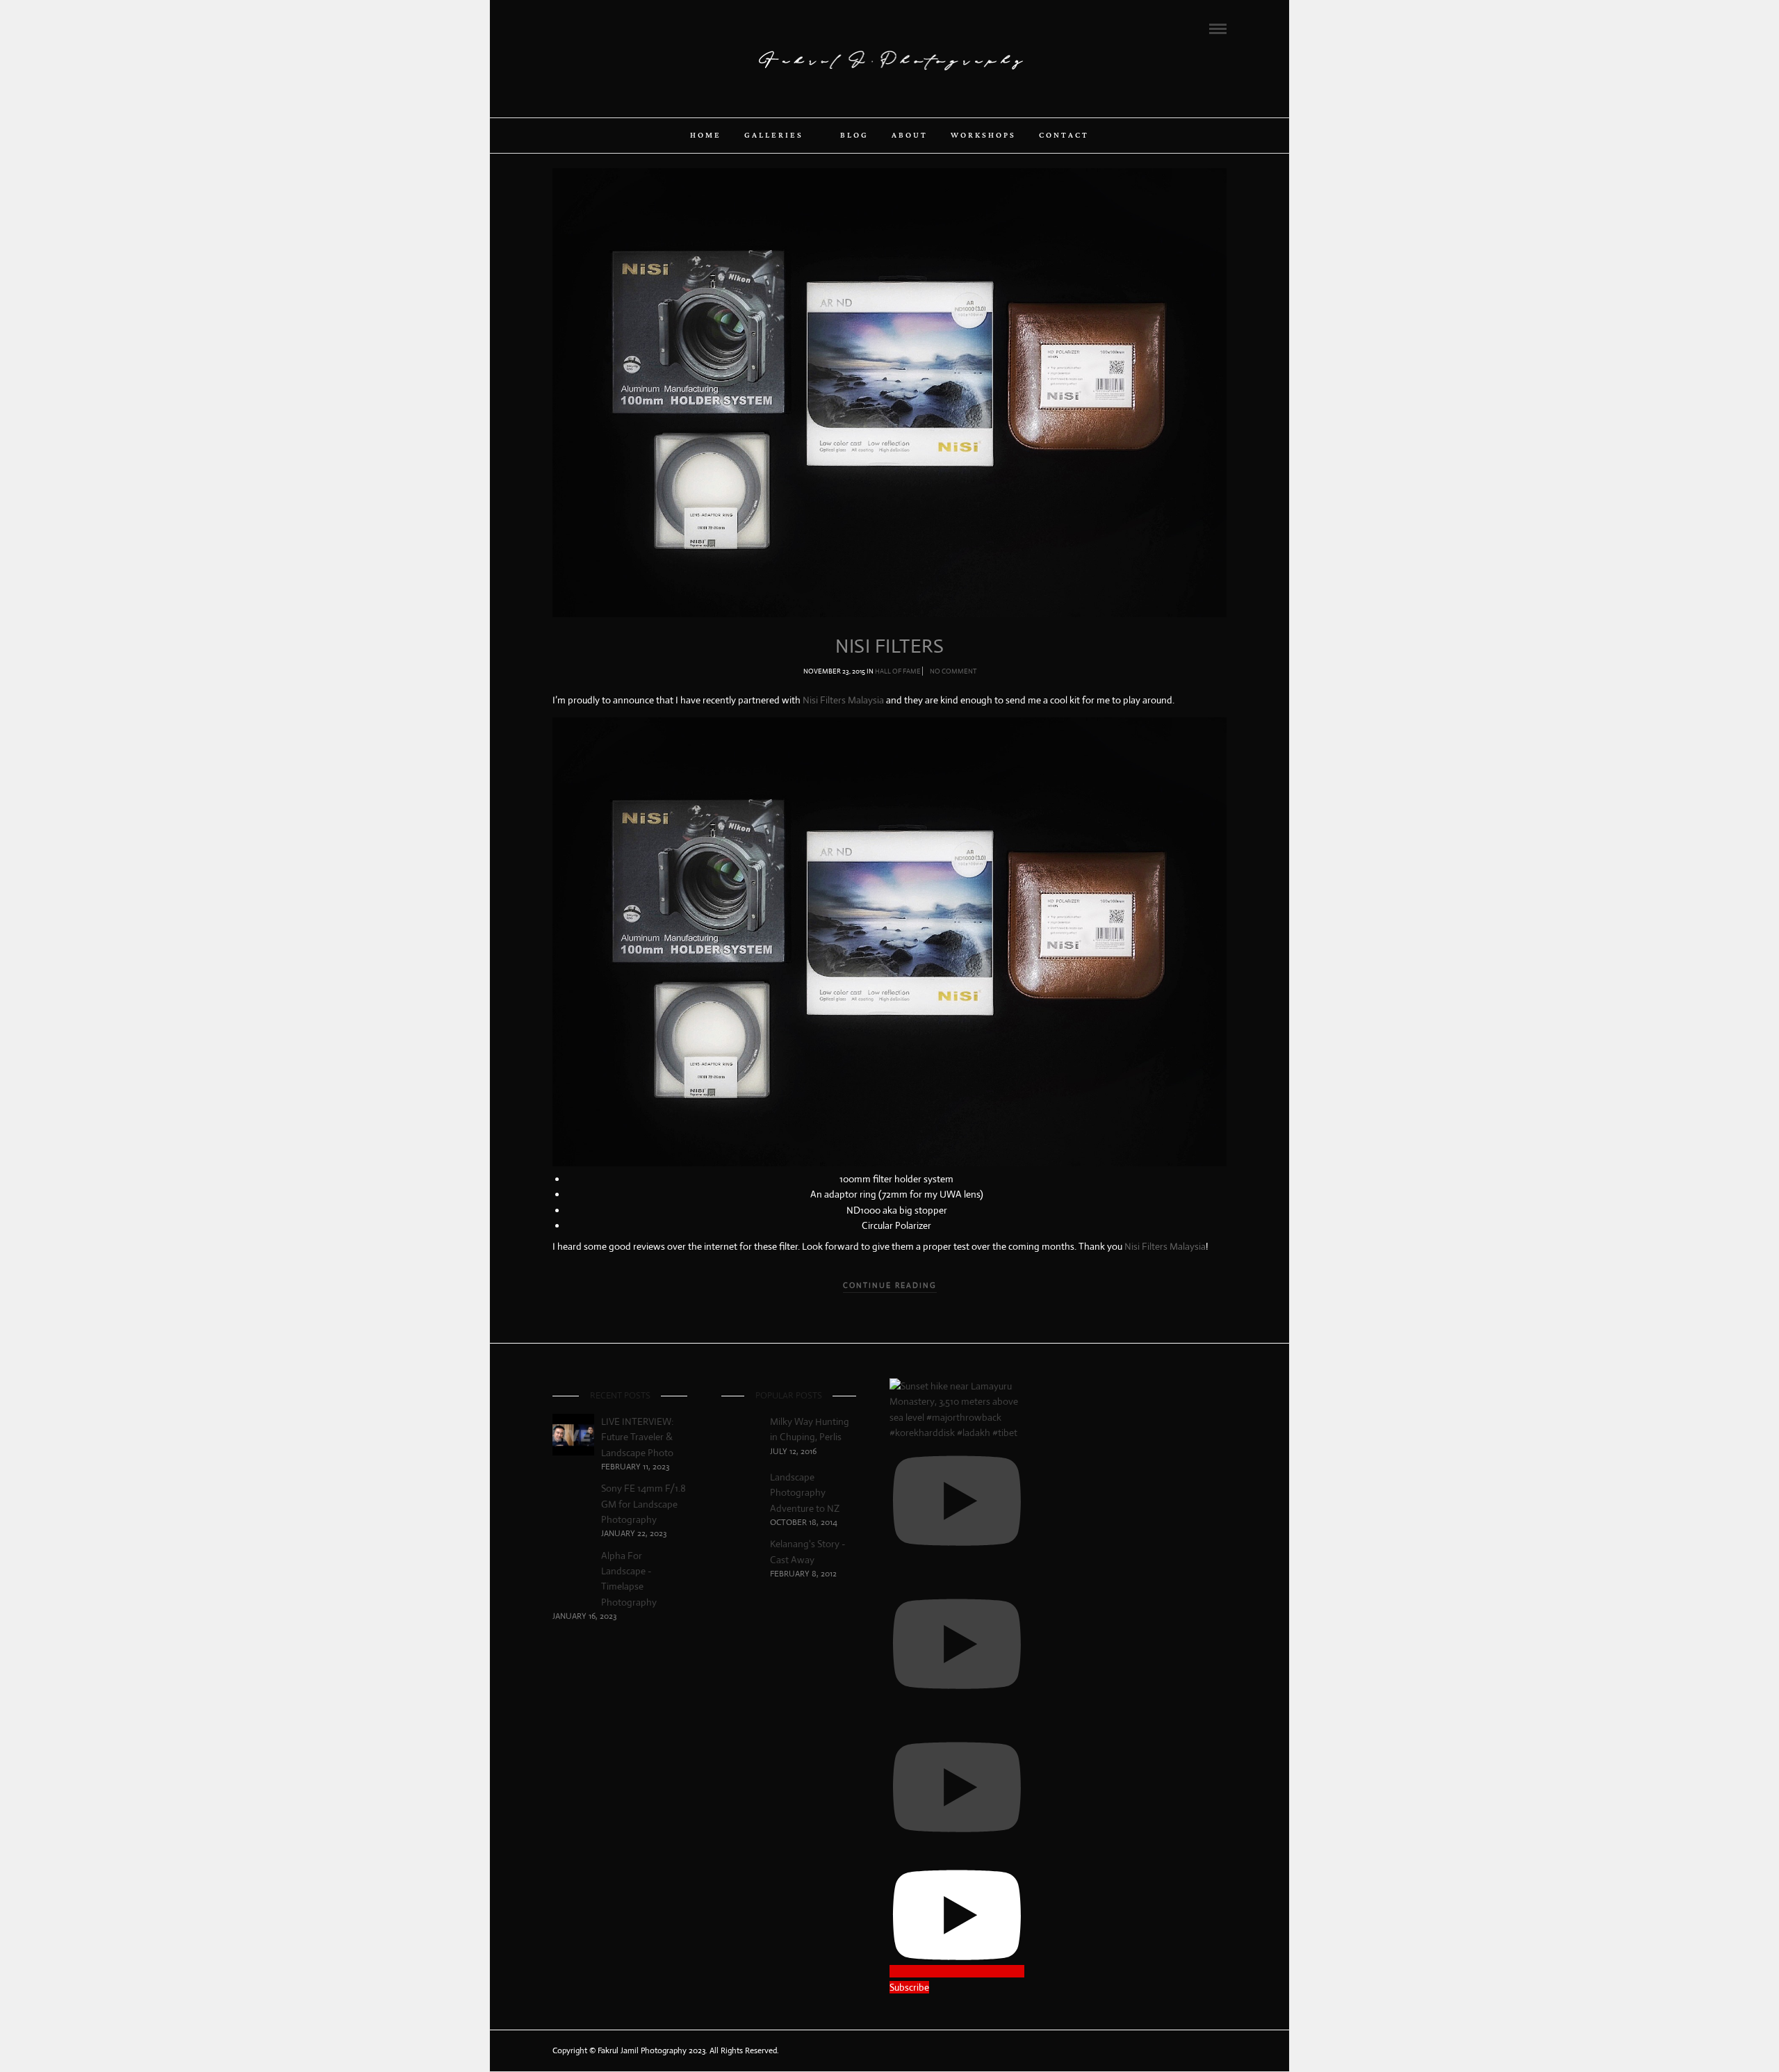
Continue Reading (890, 1285)
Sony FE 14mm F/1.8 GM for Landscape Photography (643, 1504)
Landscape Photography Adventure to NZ (805, 1493)
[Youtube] (595, 28)
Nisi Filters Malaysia (843, 700)
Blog (854, 136)
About (910, 136)
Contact (1064, 136)
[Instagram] (614, 28)
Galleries (774, 136)
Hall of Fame (898, 671)
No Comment (953, 671)
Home (706, 136)
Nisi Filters (889, 646)
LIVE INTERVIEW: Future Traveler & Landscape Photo (637, 1437)
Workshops (983, 136)
